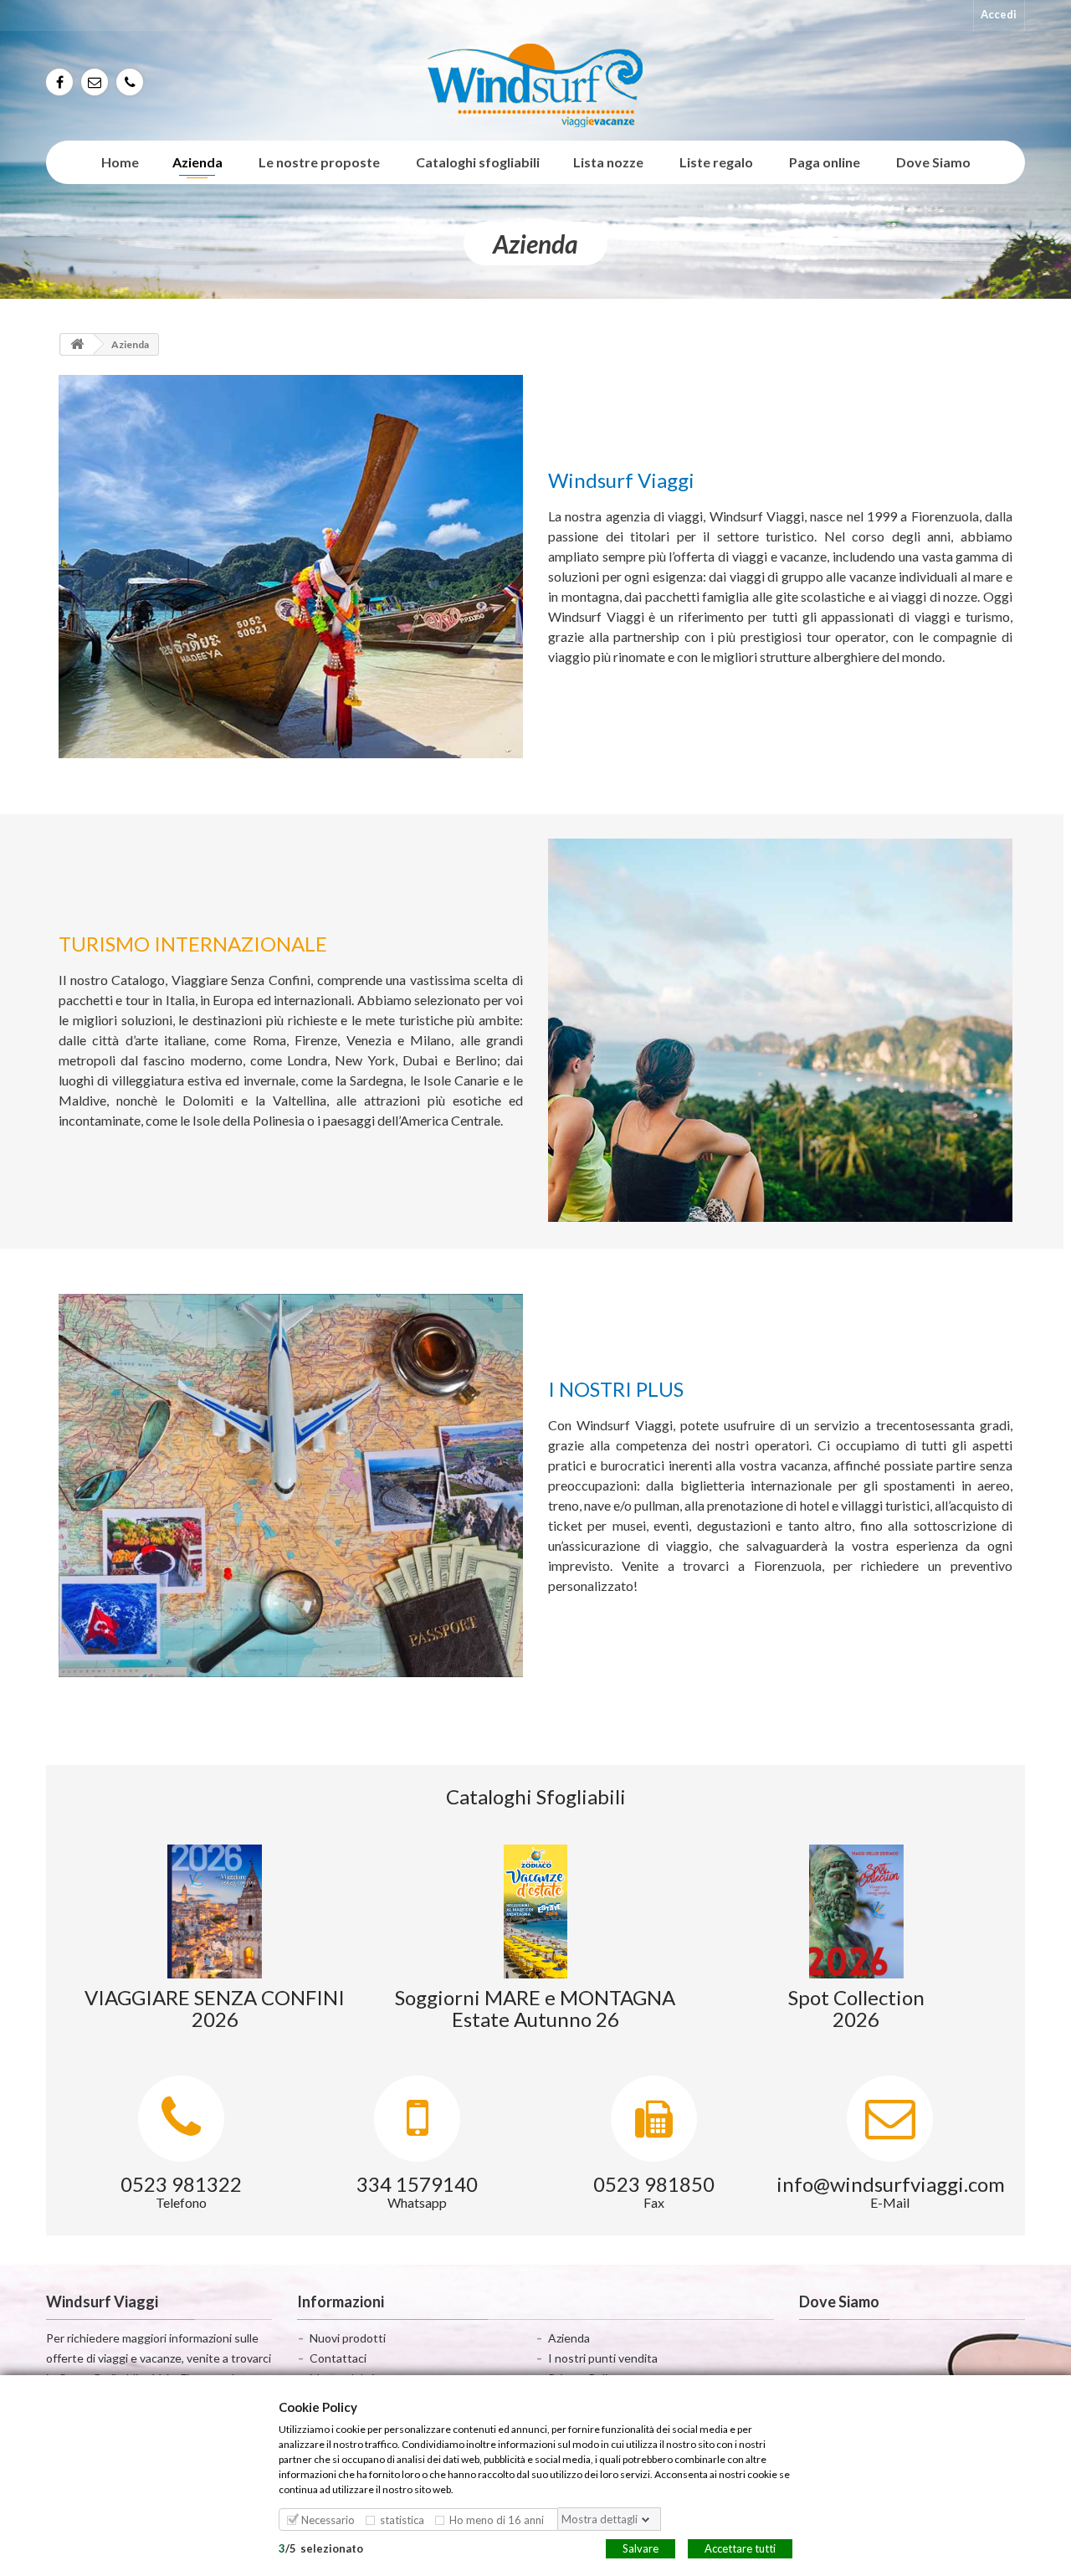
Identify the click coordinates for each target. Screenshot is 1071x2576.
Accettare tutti (740, 2548)
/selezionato (321, 2548)
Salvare (641, 2548)
